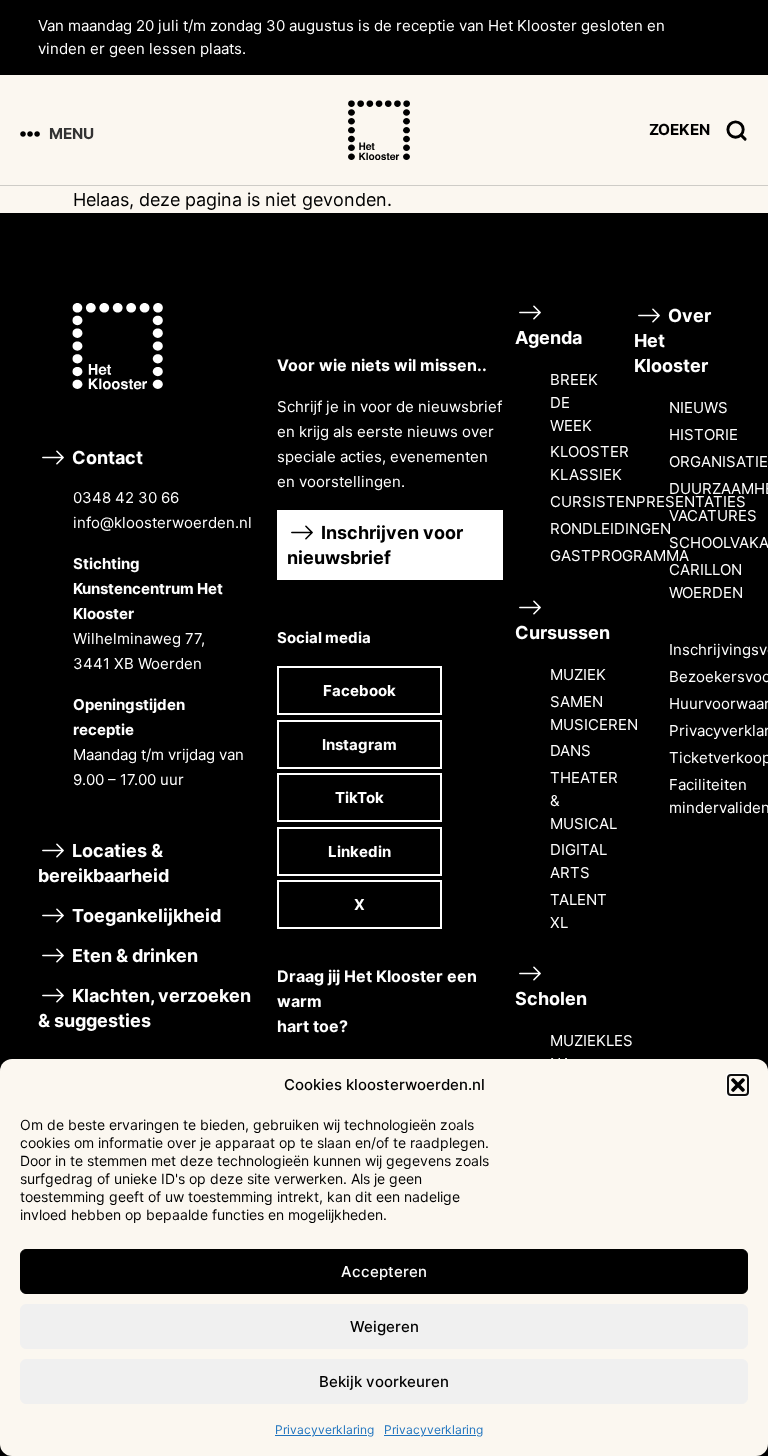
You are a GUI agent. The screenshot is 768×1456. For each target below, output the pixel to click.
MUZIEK (578, 674)
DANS (570, 750)
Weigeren (384, 1326)
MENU (71, 133)
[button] (738, 1085)
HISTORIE (703, 434)
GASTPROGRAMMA (619, 555)
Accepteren (384, 1271)
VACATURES (713, 515)
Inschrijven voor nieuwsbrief (375, 545)
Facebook (359, 690)
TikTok (359, 797)
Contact (160, 618)
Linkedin (359, 851)
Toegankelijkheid (144, 915)
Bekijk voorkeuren (384, 1381)
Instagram (359, 744)
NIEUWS (698, 407)
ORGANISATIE (718, 461)
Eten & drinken (133, 955)
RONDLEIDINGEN (610, 528)
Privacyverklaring (324, 1429)
